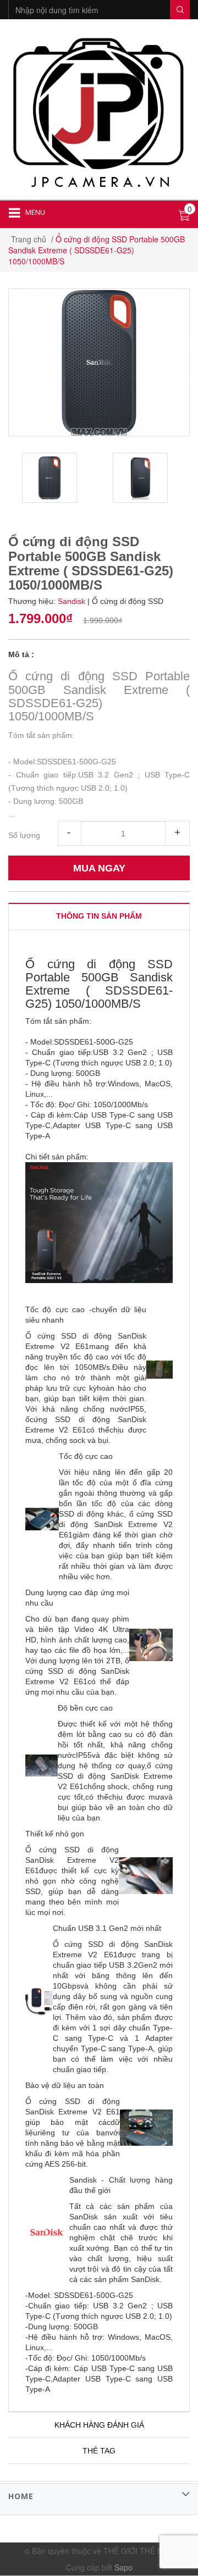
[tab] (99, 916)
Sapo (123, 2567)
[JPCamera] (99, 111)
